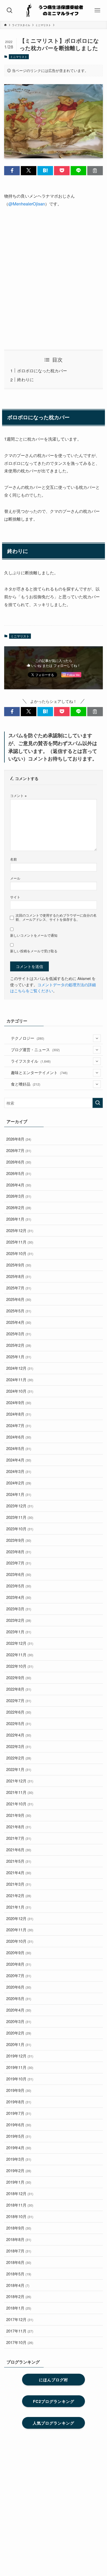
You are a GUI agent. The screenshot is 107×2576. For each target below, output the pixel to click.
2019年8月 (19, 2102)
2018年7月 (19, 2251)
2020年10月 (20, 1941)
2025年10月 (20, 1253)
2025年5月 (19, 1311)
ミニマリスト (19, 57)
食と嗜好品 (26, 1084)
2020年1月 (19, 2044)
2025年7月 (19, 1288)
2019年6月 (19, 2125)
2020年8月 (19, 1964)
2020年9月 (19, 1953)
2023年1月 (19, 1632)
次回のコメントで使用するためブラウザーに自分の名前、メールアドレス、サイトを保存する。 (56, 917)
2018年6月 (19, 2262)
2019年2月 (19, 2170)
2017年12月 (20, 2319)
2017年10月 (20, 2342)
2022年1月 (19, 1769)
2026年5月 (19, 1173)
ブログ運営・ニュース (35, 1049)
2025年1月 (19, 1357)
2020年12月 (20, 1918)
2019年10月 (20, 2079)
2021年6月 (19, 1850)
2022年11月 (20, 1655)
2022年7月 (19, 1700)
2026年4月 (19, 1185)
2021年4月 (19, 1872)
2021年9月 (19, 1815)
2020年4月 (19, 2010)
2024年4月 (19, 1460)
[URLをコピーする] (95, 171)
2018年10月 (20, 2216)
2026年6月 (19, 1162)
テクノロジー (28, 1038)
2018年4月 (18, 2285)
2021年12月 (20, 1781)
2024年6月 (19, 1437)
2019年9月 (19, 2090)
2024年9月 (19, 1402)
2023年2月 (19, 1620)
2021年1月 (19, 1907)
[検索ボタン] (10, 10)
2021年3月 (19, 1884)
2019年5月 (19, 2136)
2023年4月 (19, 1597)
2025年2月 (19, 1345)
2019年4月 (19, 2148)
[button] (12, 171)
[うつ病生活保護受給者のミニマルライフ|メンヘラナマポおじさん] (53, 10)
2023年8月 (19, 1552)
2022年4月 (19, 1735)
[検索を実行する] (98, 1103)
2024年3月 (19, 1471)
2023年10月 (20, 1529)
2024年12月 (20, 1368)
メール (15, 878)
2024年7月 (19, 1425)
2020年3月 (19, 2021)
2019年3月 (19, 2159)
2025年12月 (20, 1230)
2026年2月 (19, 1207)
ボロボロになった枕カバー (42, 370)
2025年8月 (19, 1276)
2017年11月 (20, 2331)
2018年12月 (20, 2193)
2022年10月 (20, 1666)
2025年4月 (19, 1322)
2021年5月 (19, 1861)
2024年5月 (19, 1448)
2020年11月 (20, 1930)
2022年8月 (19, 1689)
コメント (18, 796)
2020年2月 (19, 2033)
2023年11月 (20, 1517)
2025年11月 (20, 1242)
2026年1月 (19, 1219)
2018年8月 (19, 2239)
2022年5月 (19, 1723)
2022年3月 (19, 1746)
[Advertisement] (53, 279)
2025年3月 (19, 1334)
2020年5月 (19, 1998)
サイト (15, 897)
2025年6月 (19, 1299)
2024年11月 (20, 1380)
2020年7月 (19, 1975)
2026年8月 (19, 1139)
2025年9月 (19, 1265)
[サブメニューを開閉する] (97, 1038)
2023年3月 (19, 1609)
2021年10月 (20, 1804)
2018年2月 (19, 2296)
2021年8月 (19, 1827)
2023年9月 (19, 1540)
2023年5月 (19, 1586)
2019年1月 (19, 2182)
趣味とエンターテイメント (39, 1072)
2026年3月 (19, 1196)
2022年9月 (19, 1677)
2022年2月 (19, 1758)
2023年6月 (19, 1574)
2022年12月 (20, 1643)
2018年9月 (19, 2228)
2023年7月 (19, 1563)
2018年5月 (19, 2274)
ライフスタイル (31, 1061)
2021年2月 (19, 1895)
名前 (14, 859)
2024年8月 (19, 1414)
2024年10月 (20, 1391)
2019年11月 (20, 2067)
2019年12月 (20, 2056)
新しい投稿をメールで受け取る (34, 951)
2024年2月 (19, 1483)
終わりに (25, 379)
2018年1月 (19, 2308)
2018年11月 (20, 2205)
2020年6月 (19, 1987)
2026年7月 (19, 1150)
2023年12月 (20, 1506)
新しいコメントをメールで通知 (34, 935)
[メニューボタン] (97, 10)
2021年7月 (19, 1838)
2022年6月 (19, 1712)
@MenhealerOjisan (27, 204)
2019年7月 (19, 2113)
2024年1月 (19, 1494)
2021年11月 (20, 1792)
